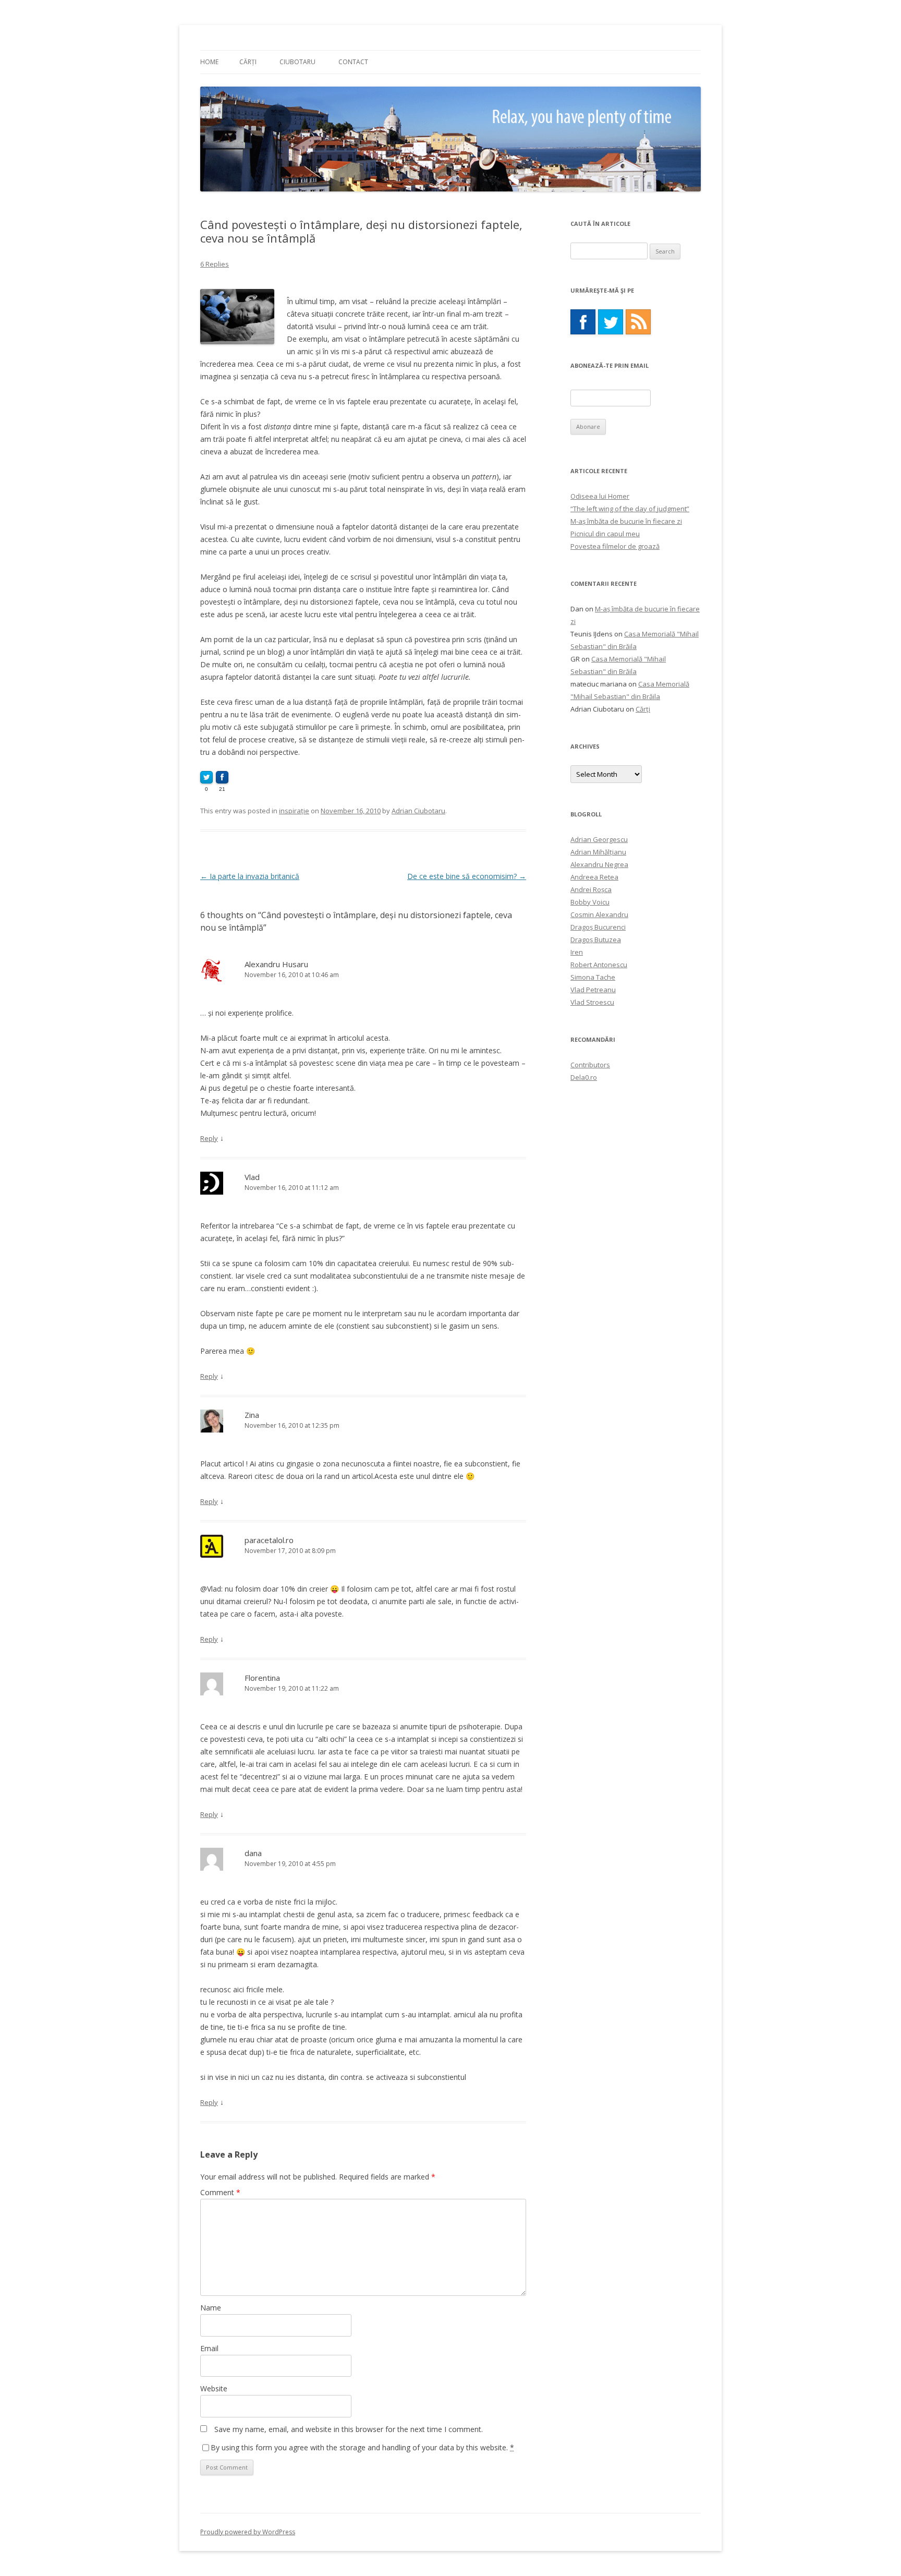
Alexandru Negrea (599, 864)
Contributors (590, 1065)
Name (211, 2308)
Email (209, 2348)
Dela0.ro (584, 1077)
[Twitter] (611, 322)
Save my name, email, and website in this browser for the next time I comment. (349, 2429)
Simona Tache (593, 977)
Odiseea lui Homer (600, 496)
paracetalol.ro (269, 1540)
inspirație (294, 811)
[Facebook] (583, 322)
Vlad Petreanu (593, 990)
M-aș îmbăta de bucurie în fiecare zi (626, 521)
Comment (220, 2192)
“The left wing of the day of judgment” (630, 509)
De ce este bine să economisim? (467, 876)
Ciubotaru (297, 62)
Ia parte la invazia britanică (250, 876)
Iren (577, 952)
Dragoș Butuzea (596, 940)
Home (209, 62)
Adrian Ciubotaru (418, 811)
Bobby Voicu (590, 902)
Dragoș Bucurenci (598, 927)
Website (214, 2388)
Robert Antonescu (599, 965)
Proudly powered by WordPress (248, 2532)
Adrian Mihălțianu (598, 852)
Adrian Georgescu (599, 839)
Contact (353, 62)
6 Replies (215, 264)
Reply (209, 1138)
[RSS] (638, 322)
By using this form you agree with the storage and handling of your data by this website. (362, 2447)
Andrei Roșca (591, 889)
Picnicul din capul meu (605, 534)
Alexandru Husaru (276, 964)
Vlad (252, 1177)
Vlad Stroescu (592, 1002)
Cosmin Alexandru (599, 914)
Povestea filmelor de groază (615, 546)
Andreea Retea (594, 877)
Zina (252, 1415)
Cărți (248, 62)
